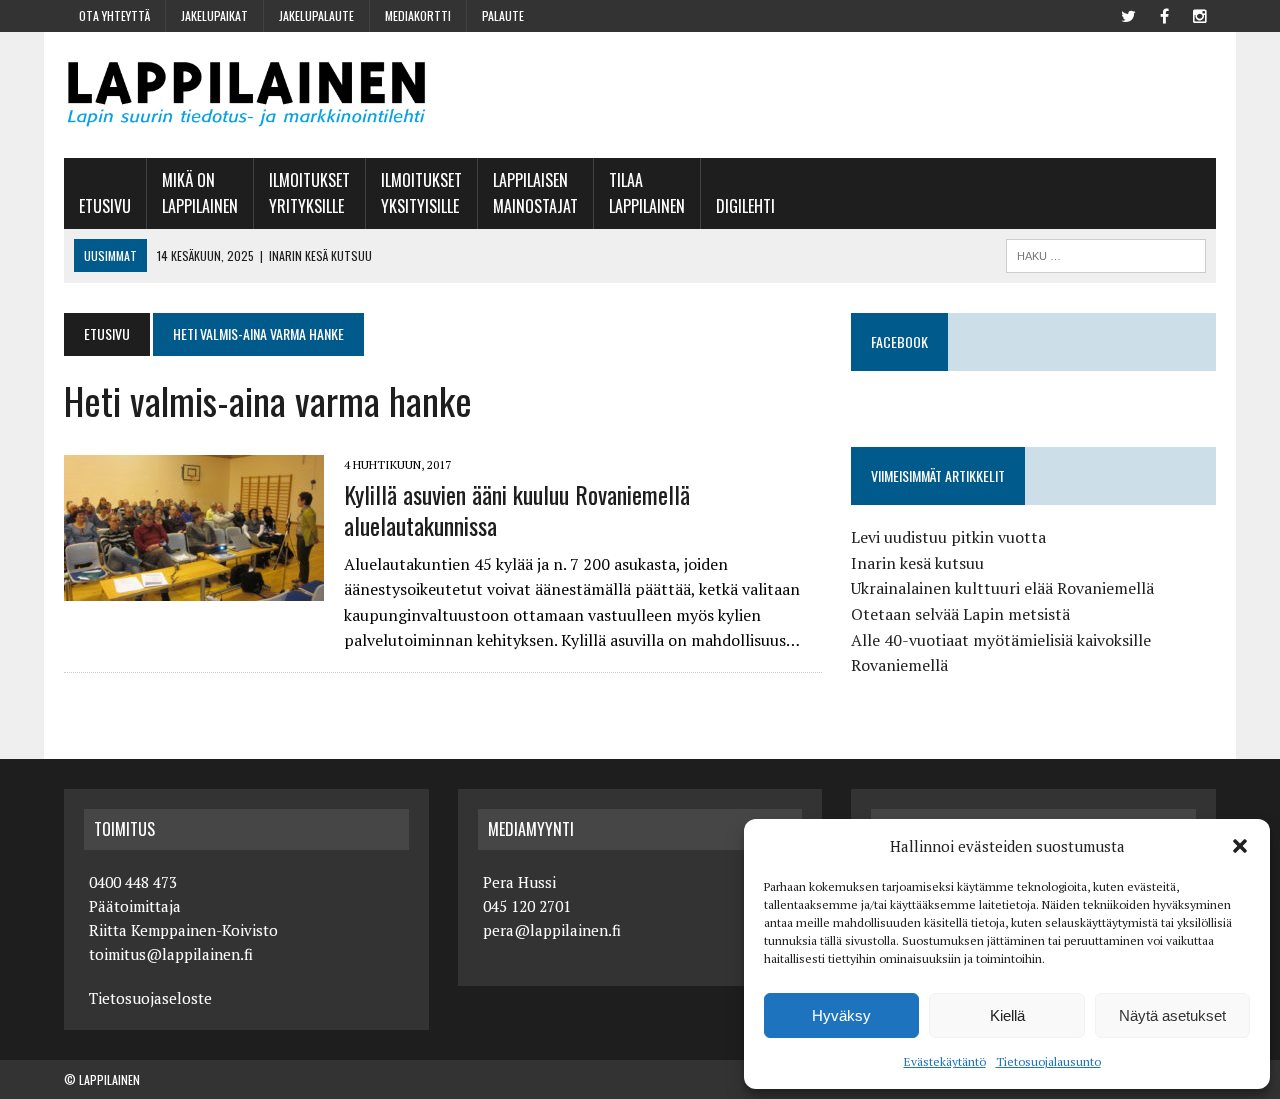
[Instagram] (1200, 14)
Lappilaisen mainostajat (535, 193)
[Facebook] (1164, 14)
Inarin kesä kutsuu (917, 563)
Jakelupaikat (214, 15)
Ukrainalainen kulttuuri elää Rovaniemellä (1002, 588)
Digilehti (745, 206)
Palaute (503, 15)
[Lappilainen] (246, 95)
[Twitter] (1128, 14)
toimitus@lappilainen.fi (171, 954)
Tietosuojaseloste (150, 998)
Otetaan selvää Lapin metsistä (960, 614)
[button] (1240, 846)
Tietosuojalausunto (1048, 1061)
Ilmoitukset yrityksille (309, 193)
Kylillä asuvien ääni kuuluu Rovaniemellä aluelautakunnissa (517, 509)
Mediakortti (418, 15)
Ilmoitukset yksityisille (421, 193)
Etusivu (105, 206)
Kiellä (1007, 1015)
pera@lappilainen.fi (552, 930)
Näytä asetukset (1172, 1015)
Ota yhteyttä (114, 15)
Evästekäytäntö (945, 1061)
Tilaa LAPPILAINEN (647, 193)
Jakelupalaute (316, 15)
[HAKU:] (1106, 253)
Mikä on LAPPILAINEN (200, 193)
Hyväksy (841, 1015)
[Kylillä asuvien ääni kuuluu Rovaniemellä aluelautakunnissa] (194, 587)
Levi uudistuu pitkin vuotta (948, 537)
